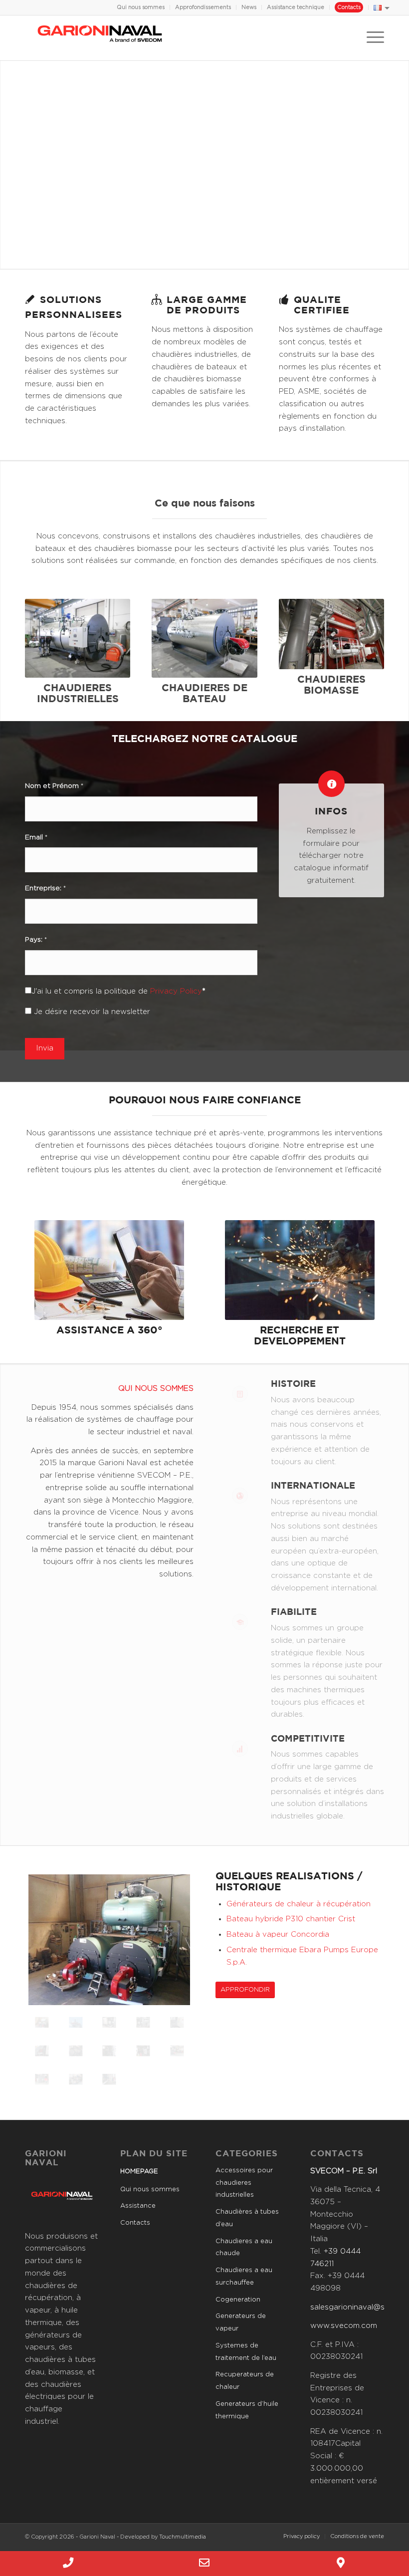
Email (36, 837)
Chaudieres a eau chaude (244, 2248)
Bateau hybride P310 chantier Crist (291, 1919)
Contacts (349, 7)
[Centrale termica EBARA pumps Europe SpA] (177, 2051)
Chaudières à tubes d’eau (247, 2218)
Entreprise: (45, 888)
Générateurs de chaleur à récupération (299, 1904)
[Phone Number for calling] (68, 2564)
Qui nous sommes (141, 7)
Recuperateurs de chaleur (245, 2381)
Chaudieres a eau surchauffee (244, 2277)
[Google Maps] (341, 2564)
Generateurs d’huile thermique (247, 2410)
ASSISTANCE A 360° (109, 1330)
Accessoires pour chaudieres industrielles (244, 2183)
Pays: (36, 940)
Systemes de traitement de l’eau (246, 2352)
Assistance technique (296, 7)
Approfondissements (203, 7)
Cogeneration (238, 2300)
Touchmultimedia (183, 2537)
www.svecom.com (344, 2326)
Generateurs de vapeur (241, 2322)
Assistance (138, 2206)
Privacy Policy (176, 991)
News (249, 7)
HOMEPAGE (139, 2172)
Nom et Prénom (54, 786)
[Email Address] (204, 2564)
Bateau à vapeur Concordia (278, 1934)
